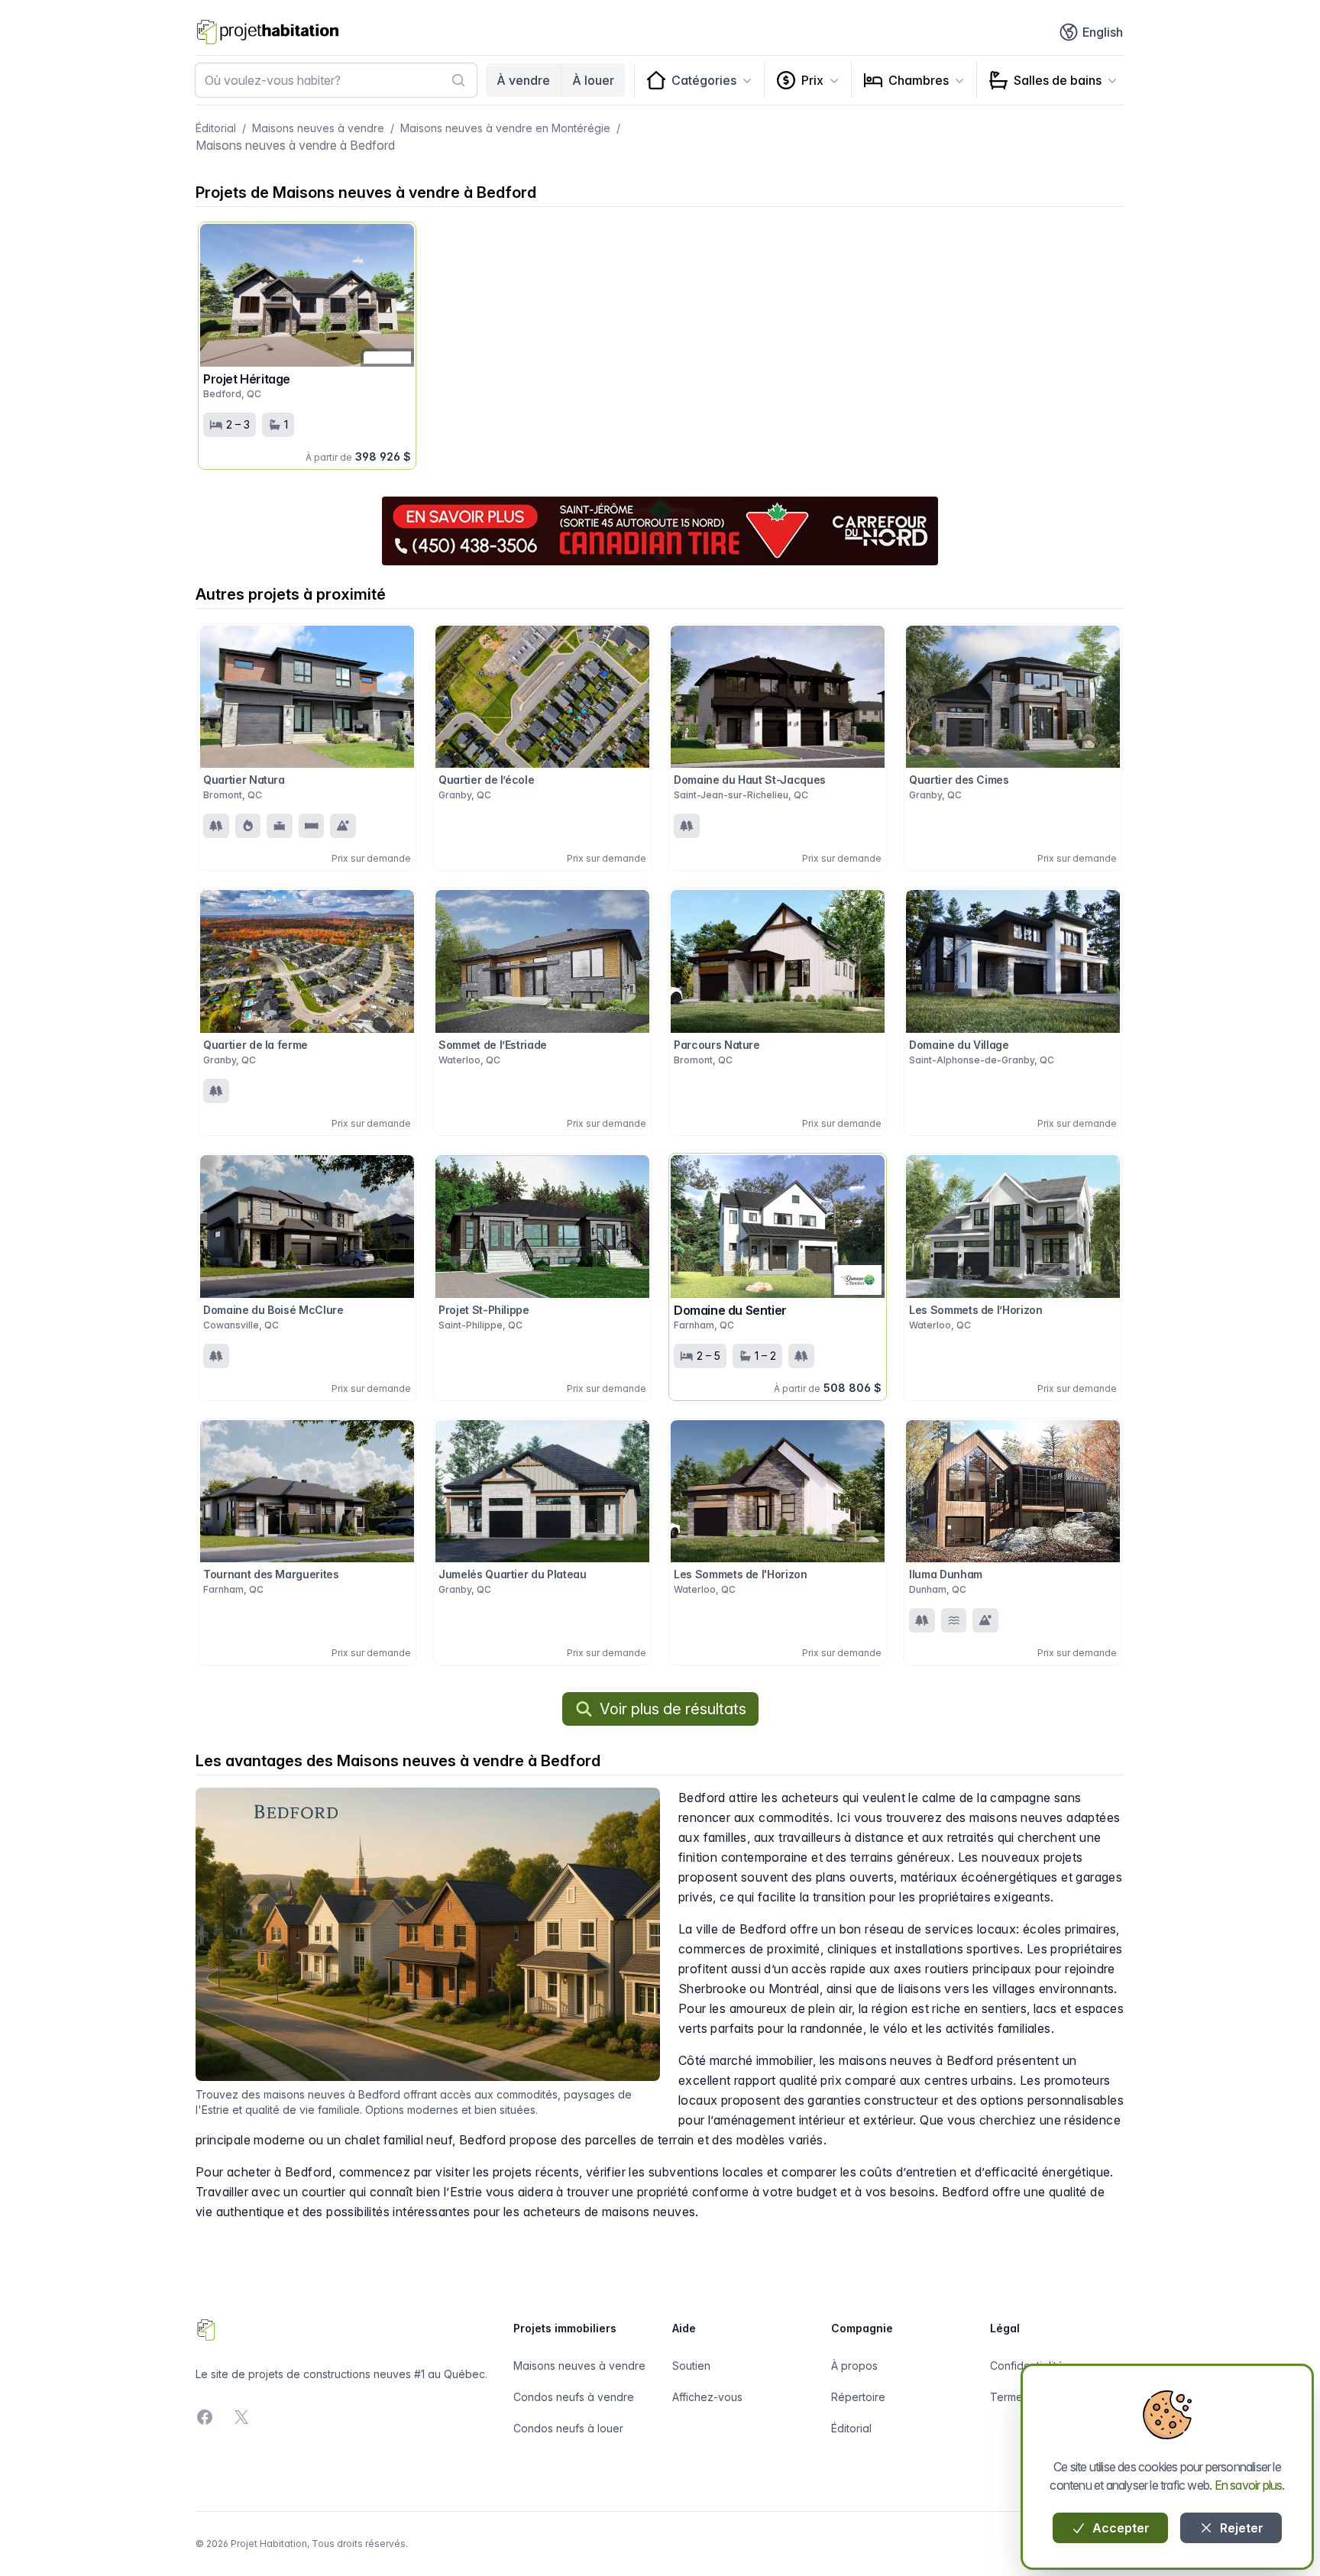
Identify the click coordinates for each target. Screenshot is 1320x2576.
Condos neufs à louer (568, 2428)
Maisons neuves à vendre (318, 128)
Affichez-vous (707, 2397)
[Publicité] (660, 531)
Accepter (1119, 2528)
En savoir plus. (1250, 2485)
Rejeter (1240, 2528)
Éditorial (216, 128)
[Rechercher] (458, 80)
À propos (854, 2366)
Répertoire (858, 2397)
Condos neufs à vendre (574, 2397)
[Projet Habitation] (268, 32)
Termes (1009, 2397)
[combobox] (336, 80)
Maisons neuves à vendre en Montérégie (505, 128)
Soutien (691, 2366)
